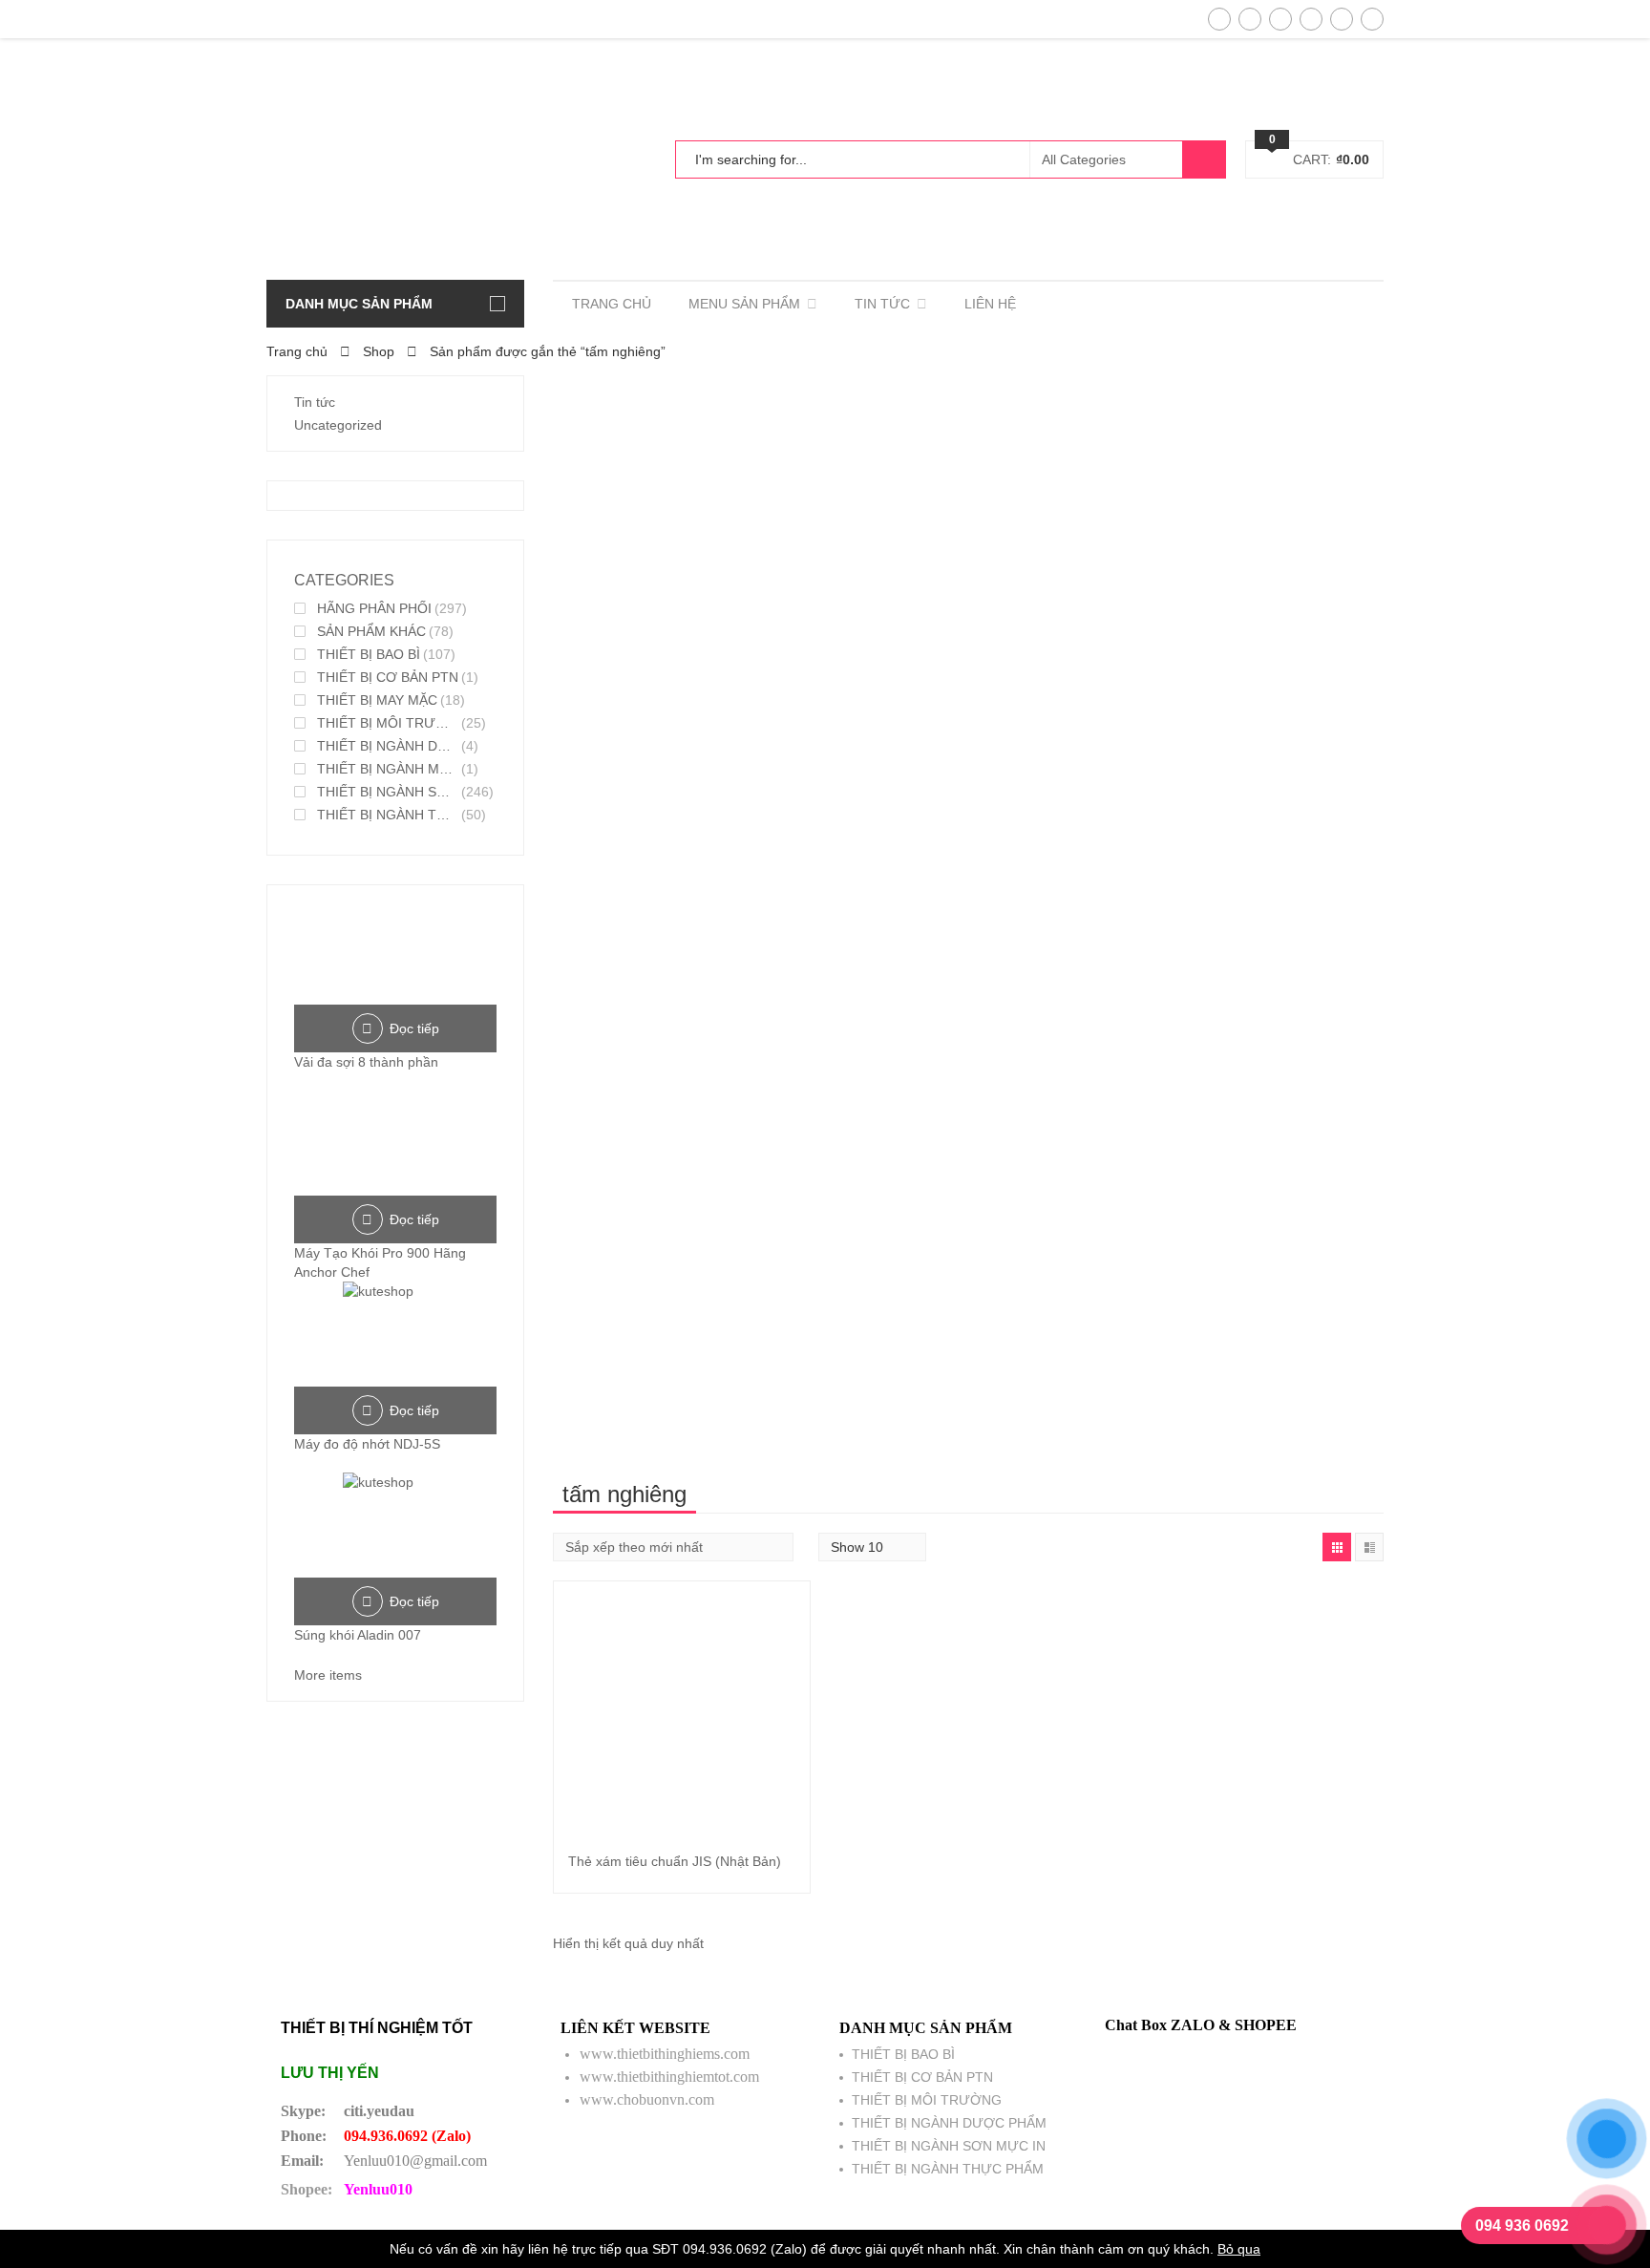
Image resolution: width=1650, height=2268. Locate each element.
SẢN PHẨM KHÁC (371, 631)
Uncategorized (338, 425)
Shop (379, 351)
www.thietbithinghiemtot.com (669, 2077)
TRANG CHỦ (612, 304)
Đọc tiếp (414, 1028)
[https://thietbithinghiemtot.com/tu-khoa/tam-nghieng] (1337, 1547)
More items (328, 1675)
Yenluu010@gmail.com (415, 2161)
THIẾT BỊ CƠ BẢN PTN (388, 677)
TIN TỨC (882, 304)
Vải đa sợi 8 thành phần (366, 1062)
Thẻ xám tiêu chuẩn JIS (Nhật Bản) (675, 1861)
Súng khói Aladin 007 (358, 1635)
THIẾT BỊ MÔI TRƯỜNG (388, 723)
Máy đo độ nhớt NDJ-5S (367, 1444)
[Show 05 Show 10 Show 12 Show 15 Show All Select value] (872, 1547)
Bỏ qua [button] (1239, 2249)
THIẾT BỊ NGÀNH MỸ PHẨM (388, 769)
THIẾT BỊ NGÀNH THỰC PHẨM (388, 815)
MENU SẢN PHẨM (744, 304)
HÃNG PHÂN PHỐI (374, 608)
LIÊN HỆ (990, 304)
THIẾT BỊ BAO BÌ (369, 654)
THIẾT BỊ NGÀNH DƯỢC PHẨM (388, 746)
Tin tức (315, 402)
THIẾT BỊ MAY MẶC (377, 700)
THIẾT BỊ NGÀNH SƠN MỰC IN (388, 792)
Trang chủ (297, 351)
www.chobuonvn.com (647, 2099)
